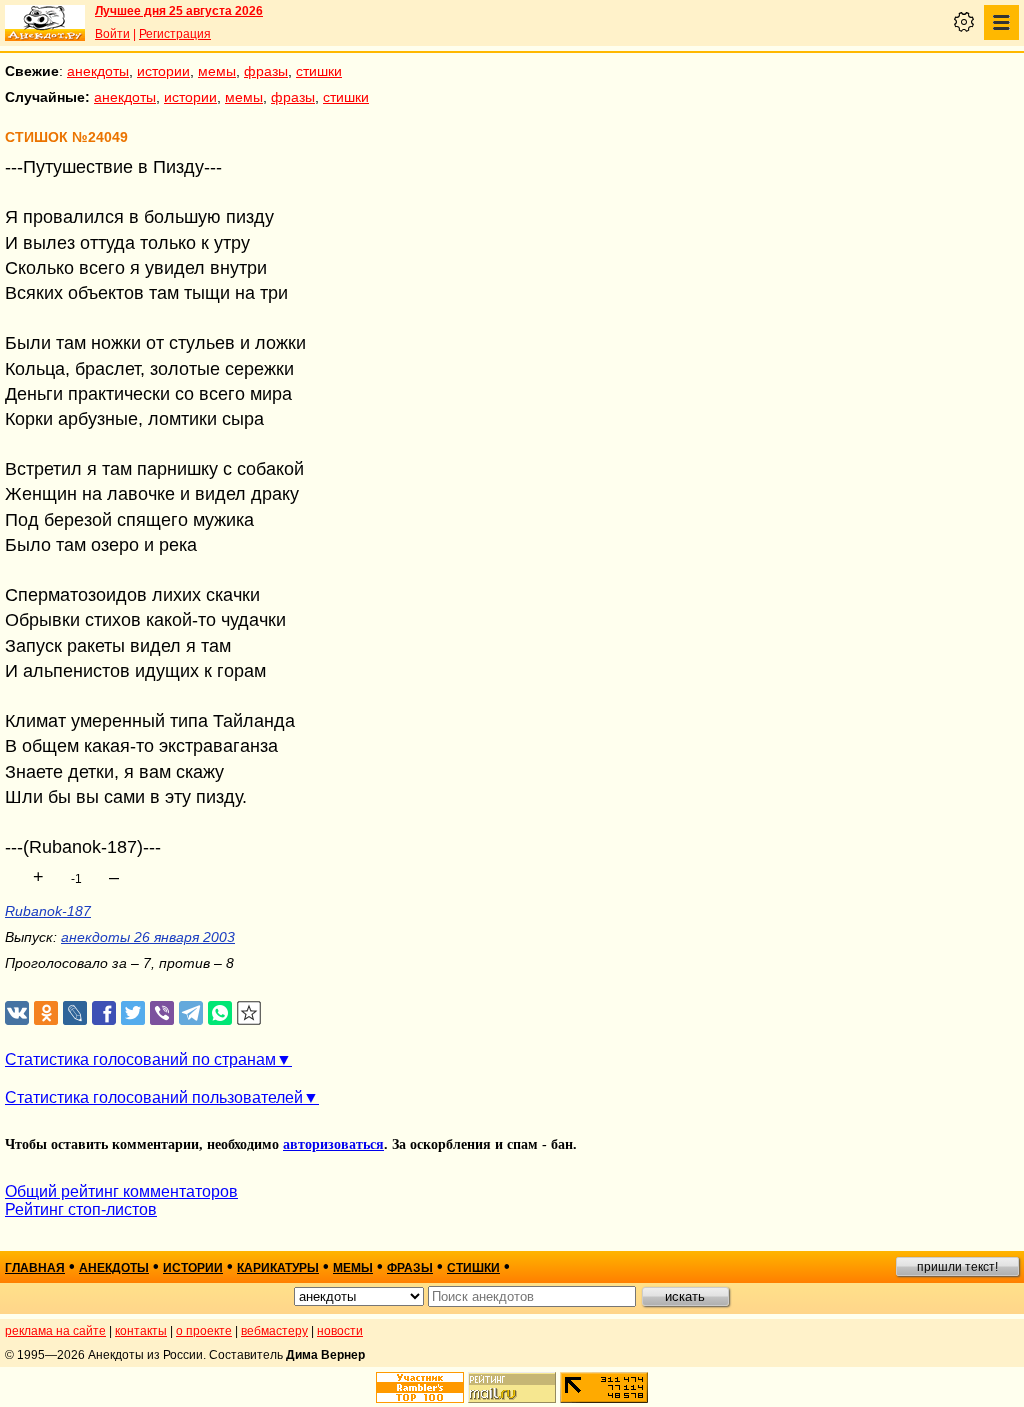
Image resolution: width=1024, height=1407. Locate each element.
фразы (266, 71)
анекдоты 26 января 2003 (148, 937)
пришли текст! (957, 1267)
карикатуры (278, 1268)
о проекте (204, 1331)
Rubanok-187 (48, 911)
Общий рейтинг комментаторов (121, 1191)
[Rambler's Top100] (420, 1387)
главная (35, 1268)
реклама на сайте (55, 1331)
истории (163, 71)
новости (340, 1331)
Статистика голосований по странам (140, 1059)
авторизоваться (333, 1144)
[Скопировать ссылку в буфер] (249, 1013)
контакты (141, 1331)
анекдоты (98, 71)
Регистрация (175, 34)
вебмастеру (274, 1331)
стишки (319, 71)
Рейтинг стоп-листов (81, 1209)
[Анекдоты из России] (45, 23)
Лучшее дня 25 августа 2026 (179, 11)
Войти (112, 34)
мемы (217, 71)
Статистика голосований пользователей (154, 1097)
